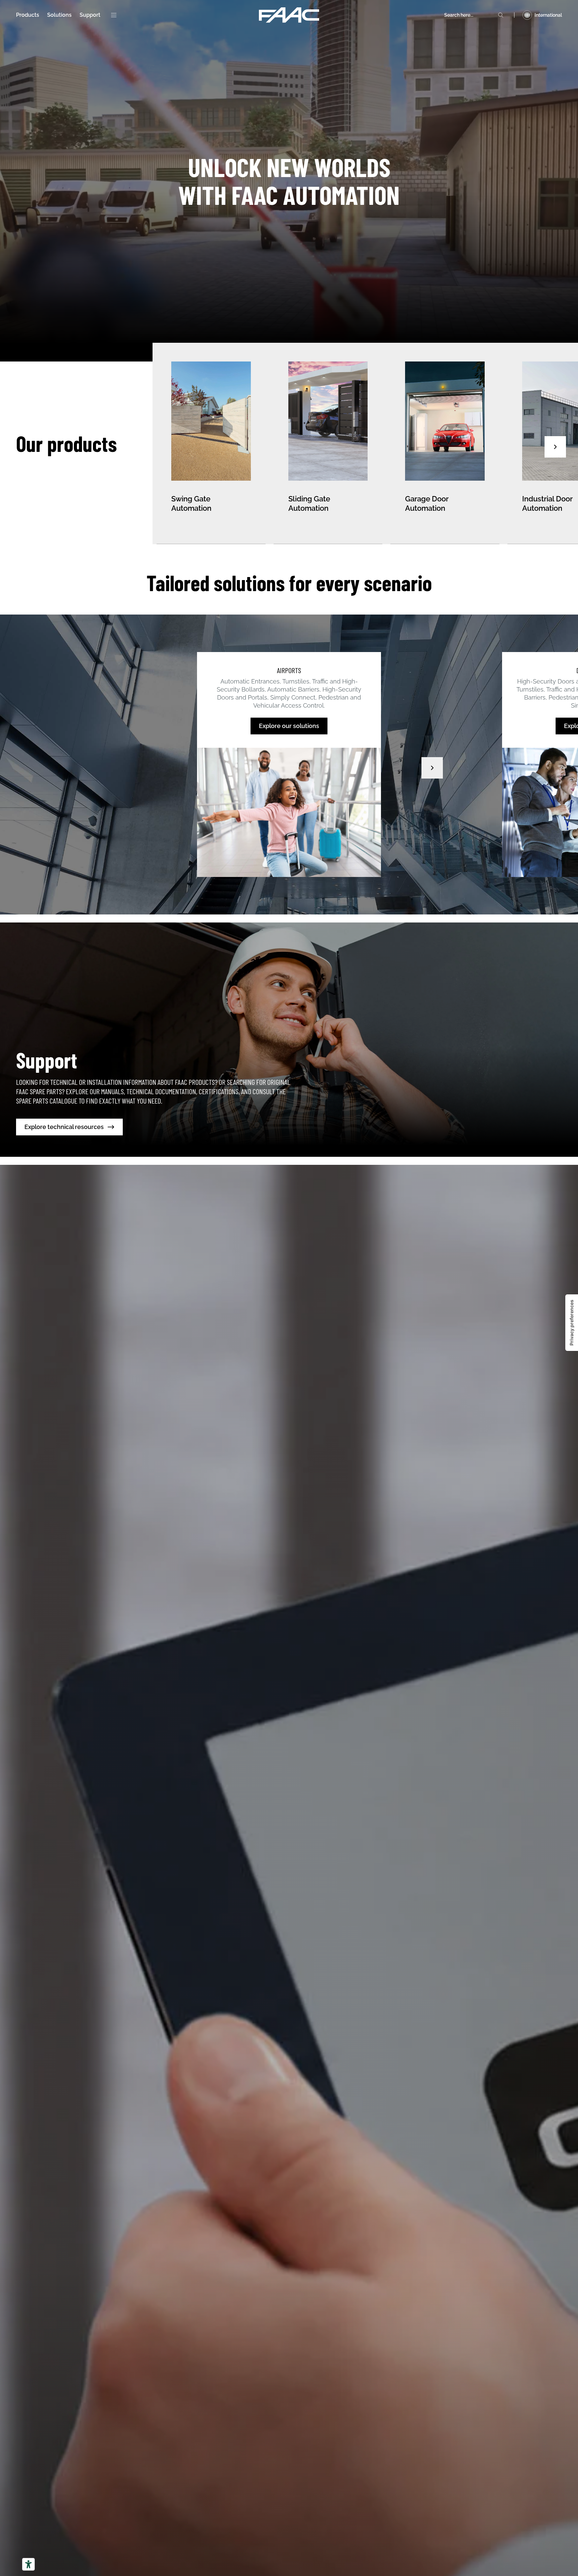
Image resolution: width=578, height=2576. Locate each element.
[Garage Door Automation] (445, 444)
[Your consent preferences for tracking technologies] (572, 1323)
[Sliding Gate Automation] (328, 444)
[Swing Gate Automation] (211, 444)
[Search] (501, 15)
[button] (555, 447)
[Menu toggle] (114, 15)
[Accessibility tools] (28, 2564)
